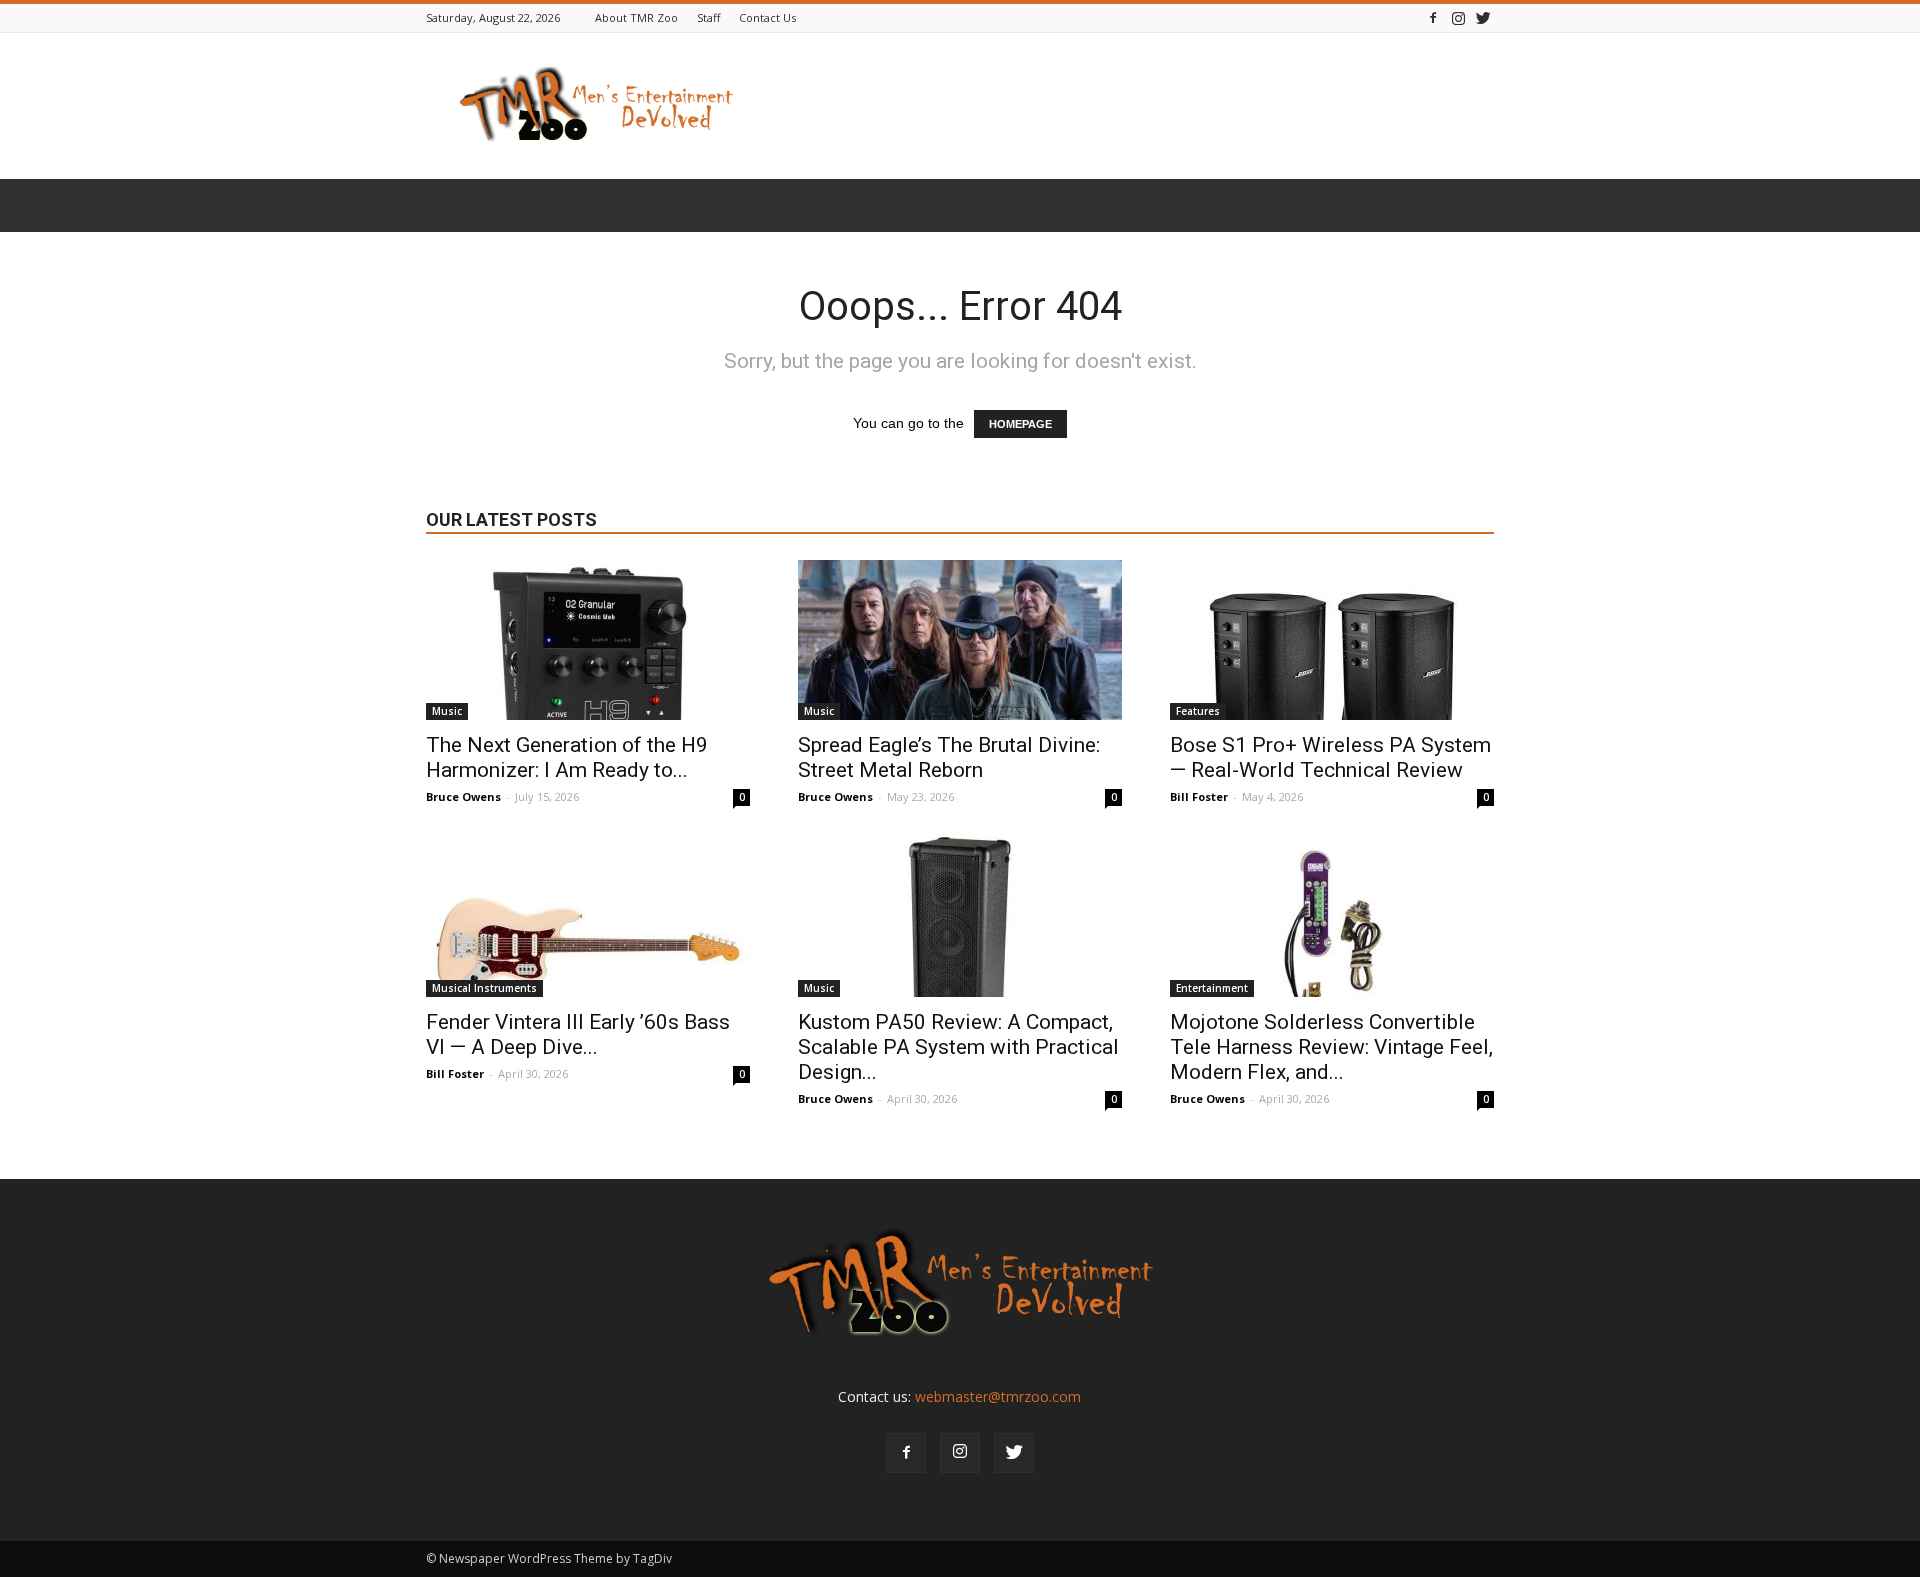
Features (1198, 711)
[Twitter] (1483, 17)
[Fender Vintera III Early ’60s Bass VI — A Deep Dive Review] (588, 917)
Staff (708, 17)
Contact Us (767, 17)
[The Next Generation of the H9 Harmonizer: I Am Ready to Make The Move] (588, 640)
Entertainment (1212, 988)
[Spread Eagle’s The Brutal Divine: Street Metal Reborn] (960, 640)
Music (447, 711)
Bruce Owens (463, 796)
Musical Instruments (484, 988)
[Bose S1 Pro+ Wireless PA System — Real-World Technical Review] (1332, 640)
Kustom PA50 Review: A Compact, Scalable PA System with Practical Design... (958, 1047)
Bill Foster (1199, 796)
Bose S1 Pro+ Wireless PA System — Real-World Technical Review (1330, 757)
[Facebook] (1433, 17)
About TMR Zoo (636, 17)
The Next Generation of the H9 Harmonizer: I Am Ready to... (567, 757)
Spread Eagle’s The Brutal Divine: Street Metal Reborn (949, 757)
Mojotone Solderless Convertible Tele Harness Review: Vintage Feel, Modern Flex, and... (1331, 1047)
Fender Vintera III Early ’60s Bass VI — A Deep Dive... (578, 1034)
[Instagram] (1458, 17)
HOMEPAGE (1020, 424)
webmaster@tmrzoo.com (998, 1396)
